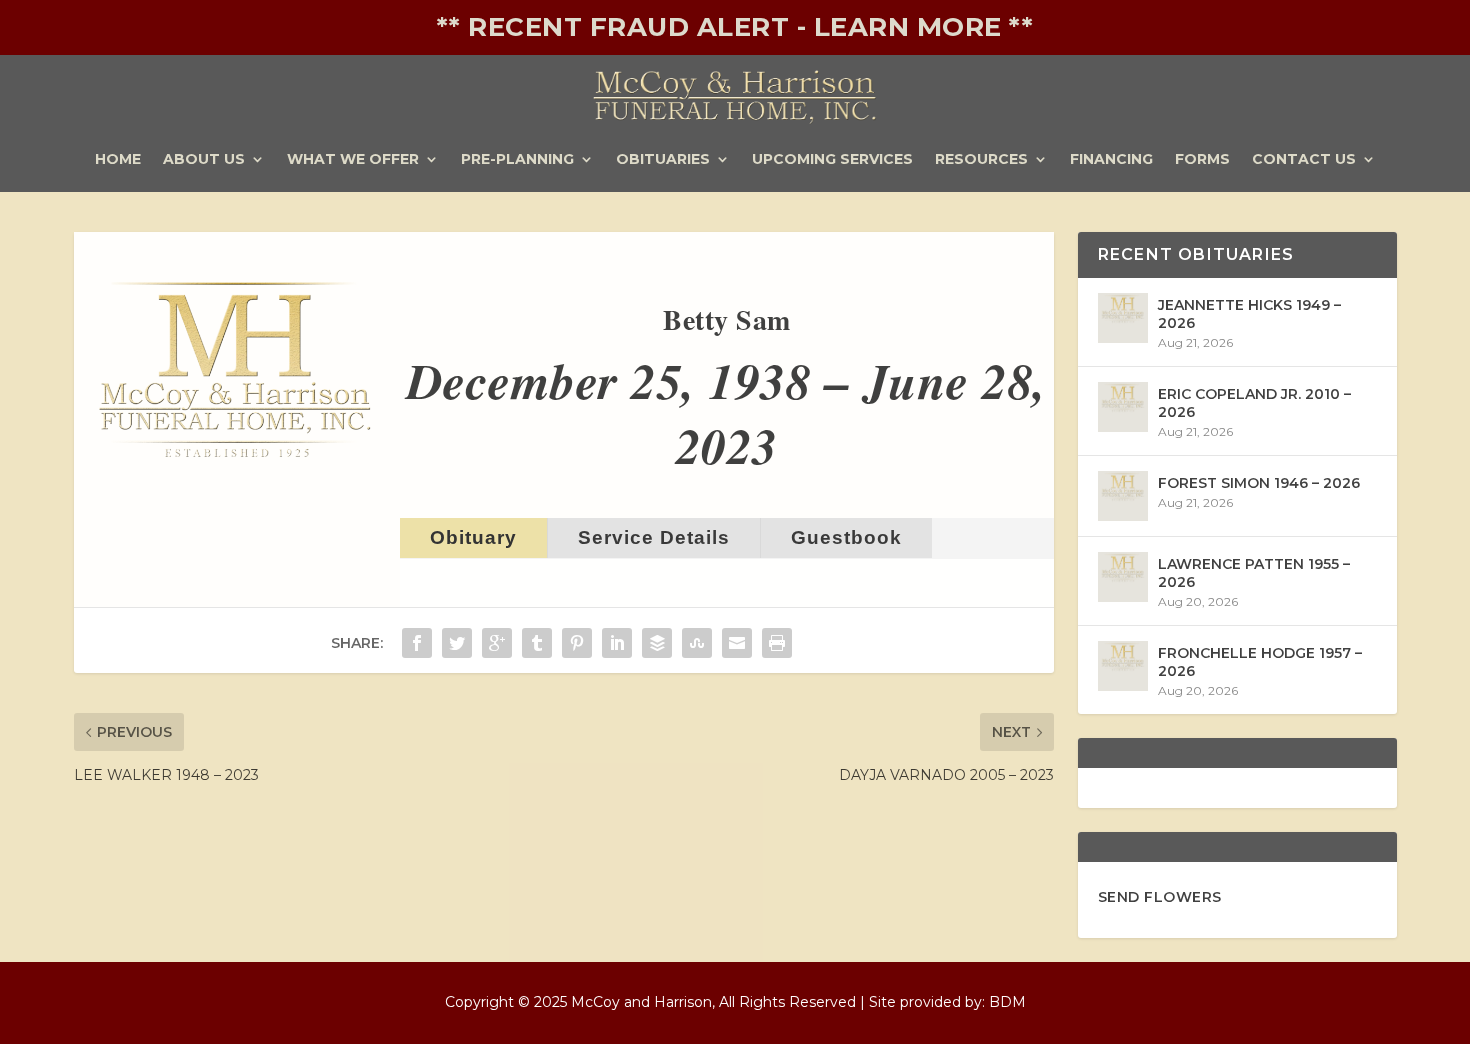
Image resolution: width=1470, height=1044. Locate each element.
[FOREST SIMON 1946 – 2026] (1123, 496)
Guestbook (846, 537)
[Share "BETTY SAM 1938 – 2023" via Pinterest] (577, 643)
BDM (1007, 1002)
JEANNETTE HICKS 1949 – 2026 (1249, 314)
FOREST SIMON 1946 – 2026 (1259, 483)
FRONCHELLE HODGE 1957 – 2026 (1260, 662)
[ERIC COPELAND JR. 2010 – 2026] (1123, 407)
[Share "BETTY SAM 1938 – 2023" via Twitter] (457, 643)
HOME (118, 160)
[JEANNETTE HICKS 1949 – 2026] (1123, 318)
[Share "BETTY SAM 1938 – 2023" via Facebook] (417, 643)
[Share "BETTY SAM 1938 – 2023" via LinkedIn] (617, 643)
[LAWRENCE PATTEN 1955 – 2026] (1123, 577)
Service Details (654, 537)
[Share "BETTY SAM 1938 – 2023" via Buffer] (657, 643)
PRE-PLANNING (517, 160)
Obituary (473, 537)
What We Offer (353, 160)
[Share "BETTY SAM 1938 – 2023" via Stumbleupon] (697, 643)
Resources (981, 160)
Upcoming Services (832, 160)
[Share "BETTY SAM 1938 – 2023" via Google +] (497, 643)
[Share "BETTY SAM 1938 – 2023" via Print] (777, 643)
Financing (1111, 160)
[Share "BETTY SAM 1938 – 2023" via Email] (737, 643)
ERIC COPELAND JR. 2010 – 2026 (1254, 403)
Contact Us (1304, 160)
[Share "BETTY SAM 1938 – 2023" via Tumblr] (537, 643)
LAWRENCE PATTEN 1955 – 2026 (1254, 573)
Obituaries (663, 160)
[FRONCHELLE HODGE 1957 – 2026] (1123, 666)
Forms (1202, 160)
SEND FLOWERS (1160, 897)
